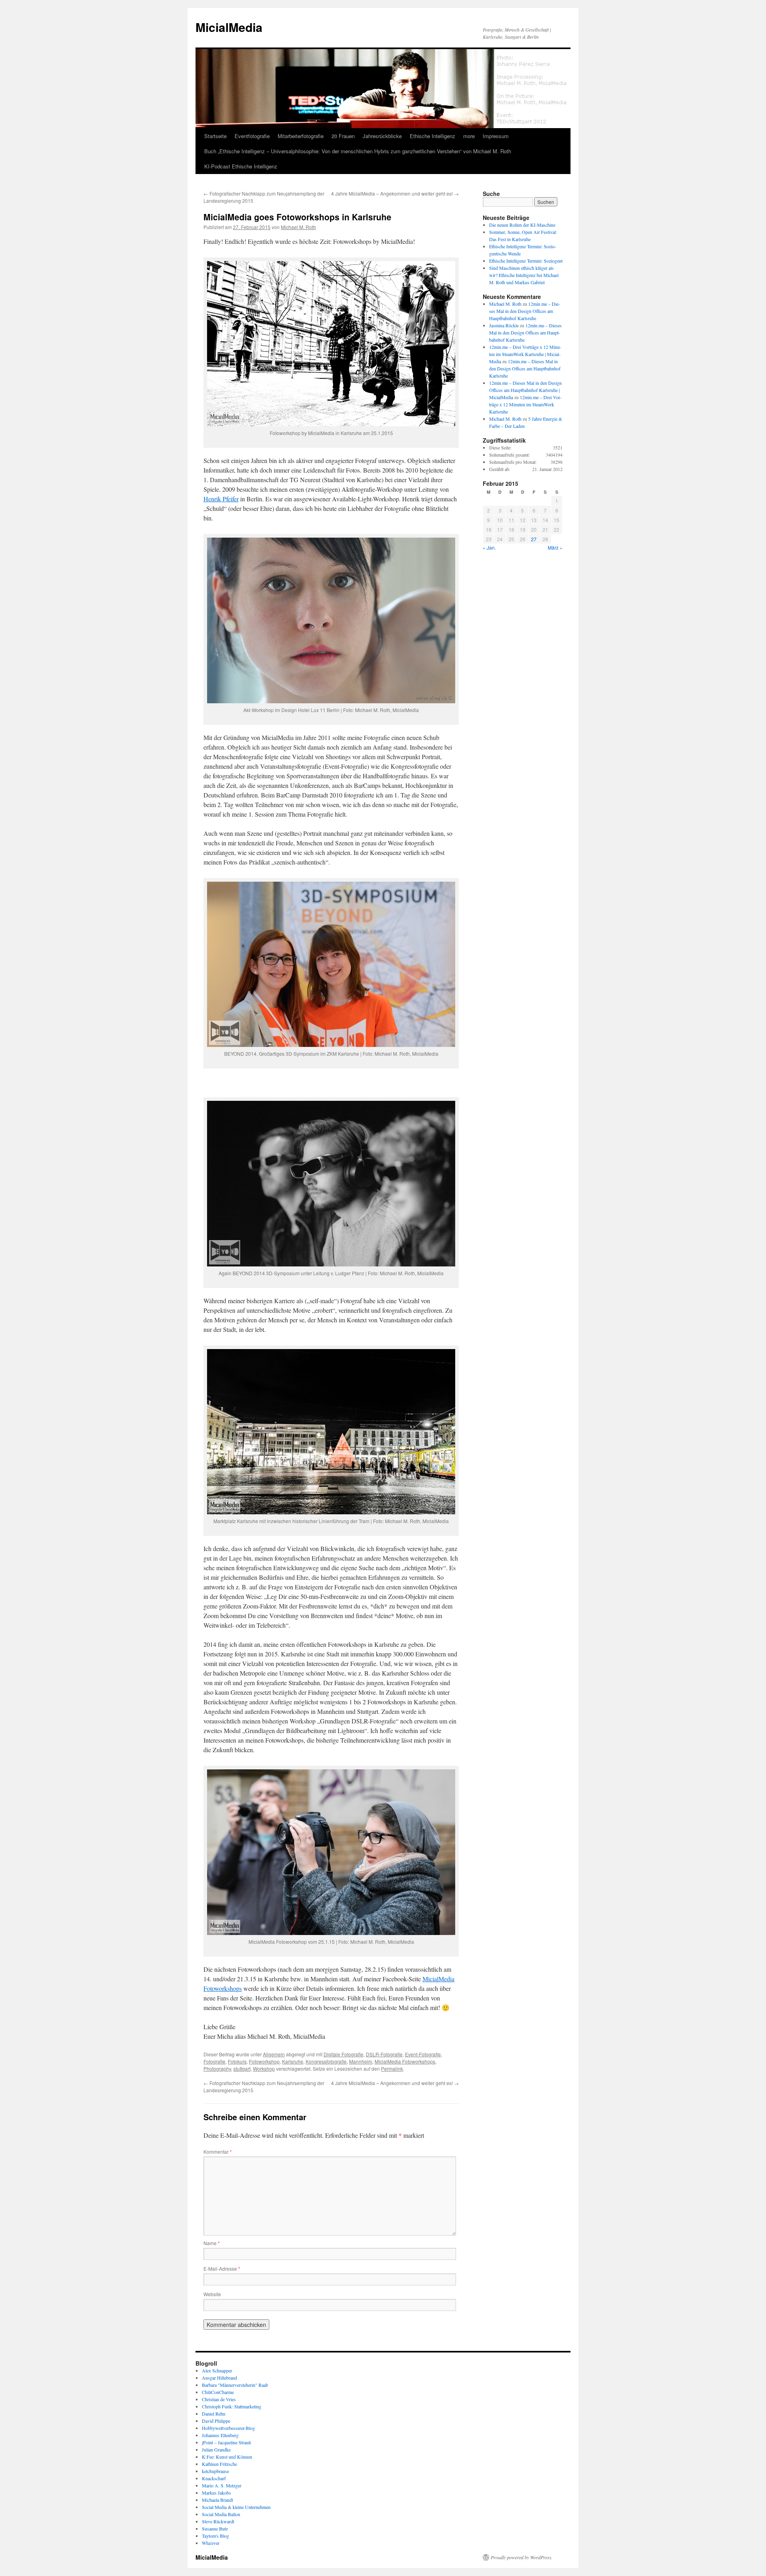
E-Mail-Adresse (222, 2268)
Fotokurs (237, 2061)
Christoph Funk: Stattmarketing (232, 2406)
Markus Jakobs (216, 2493)
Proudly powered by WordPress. (522, 2557)
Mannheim (361, 2061)
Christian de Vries (219, 2399)
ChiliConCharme (218, 2392)
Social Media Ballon (221, 2514)
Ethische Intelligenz (432, 136)
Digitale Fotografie (344, 2054)
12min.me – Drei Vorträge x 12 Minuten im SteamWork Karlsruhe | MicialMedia (525, 354)
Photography (217, 2069)
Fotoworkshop (264, 2061)
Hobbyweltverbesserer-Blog (228, 2428)
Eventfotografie (252, 136)
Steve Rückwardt (218, 2521)
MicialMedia (229, 27)
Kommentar (218, 2152)
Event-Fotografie (423, 2054)
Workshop (264, 2069)
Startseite (215, 136)
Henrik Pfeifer (221, 499)
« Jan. (489, 547)
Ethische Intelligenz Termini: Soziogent (526, 261)
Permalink (392, 2069)
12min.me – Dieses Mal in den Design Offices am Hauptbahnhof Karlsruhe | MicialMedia (525, 390)
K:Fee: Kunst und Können (227, 2457)
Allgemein (274, 2054)
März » (555, 547)
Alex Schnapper (217, 2370)
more (469, 136)
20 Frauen (343, 136)
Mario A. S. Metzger (222, 2485)
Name (212, 2243)
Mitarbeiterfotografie (301, 136)
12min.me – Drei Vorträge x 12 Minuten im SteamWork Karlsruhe (525, 404)
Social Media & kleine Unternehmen (236, 2507)
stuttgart (242, 2069)
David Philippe (216, 2421)
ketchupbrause (215, 2471)
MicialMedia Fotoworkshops (405, 2061)
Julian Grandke (216, 2449)
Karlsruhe (293, 2061)
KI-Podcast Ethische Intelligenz (241, 166)
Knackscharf (214, 2478)
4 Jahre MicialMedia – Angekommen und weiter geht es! (395, 193)
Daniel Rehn (214, 2414)
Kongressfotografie (326, 2061)
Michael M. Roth (298, 227)
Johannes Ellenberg (220, 2435)
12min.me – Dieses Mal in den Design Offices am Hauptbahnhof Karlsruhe (525, 311)
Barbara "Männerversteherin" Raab (235, 2385)
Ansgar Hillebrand (219, 2378)
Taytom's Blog (215, 2536)
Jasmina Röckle (504, 325)
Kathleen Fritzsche (219, 2464)
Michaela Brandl (217, 2500)
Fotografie (214, 2061)
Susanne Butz (215, 2529)
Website (212, 2294)
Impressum (496, 136)
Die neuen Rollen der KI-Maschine (522, 225)
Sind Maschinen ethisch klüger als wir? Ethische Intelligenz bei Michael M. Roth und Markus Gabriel (524, 275)
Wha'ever (211, 2543)
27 (534, 539)
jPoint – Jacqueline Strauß (226, 2442)
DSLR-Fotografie (384, 2054)
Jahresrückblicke (382, 136)
